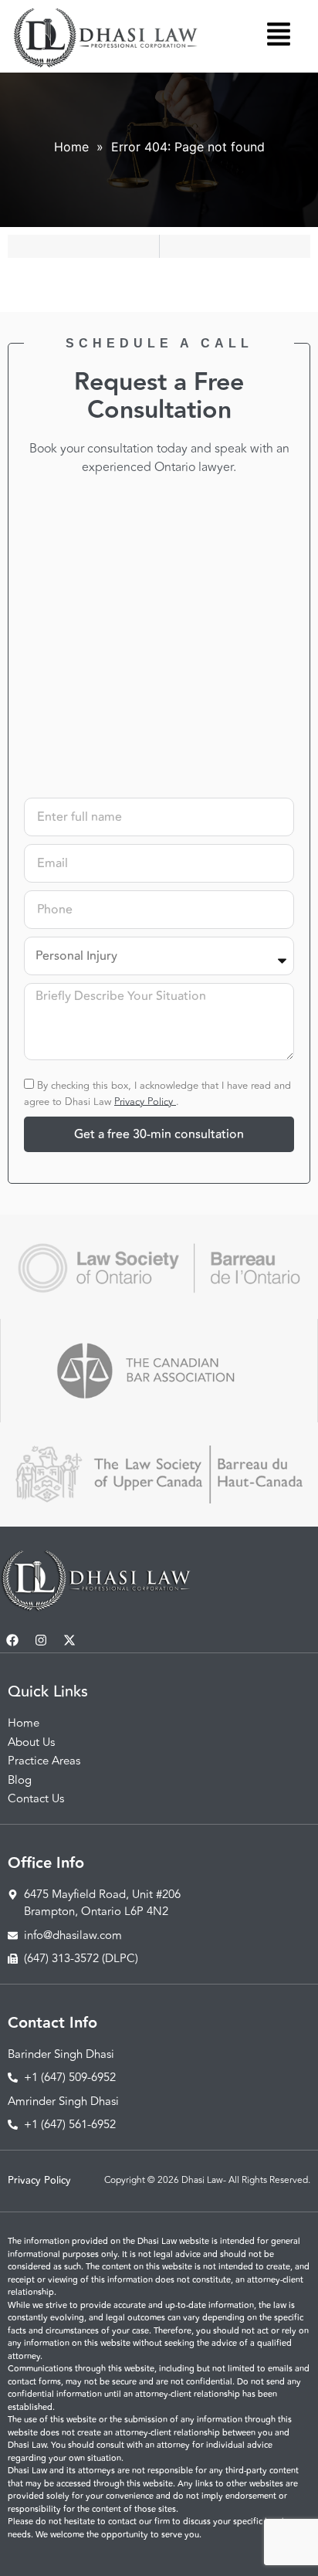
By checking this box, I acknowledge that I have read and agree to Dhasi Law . (157, 1093)
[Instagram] (41, 1640)
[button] (279, 37)
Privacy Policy (145, 1101)
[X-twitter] (69, 1640)
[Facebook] (12, 1640)
